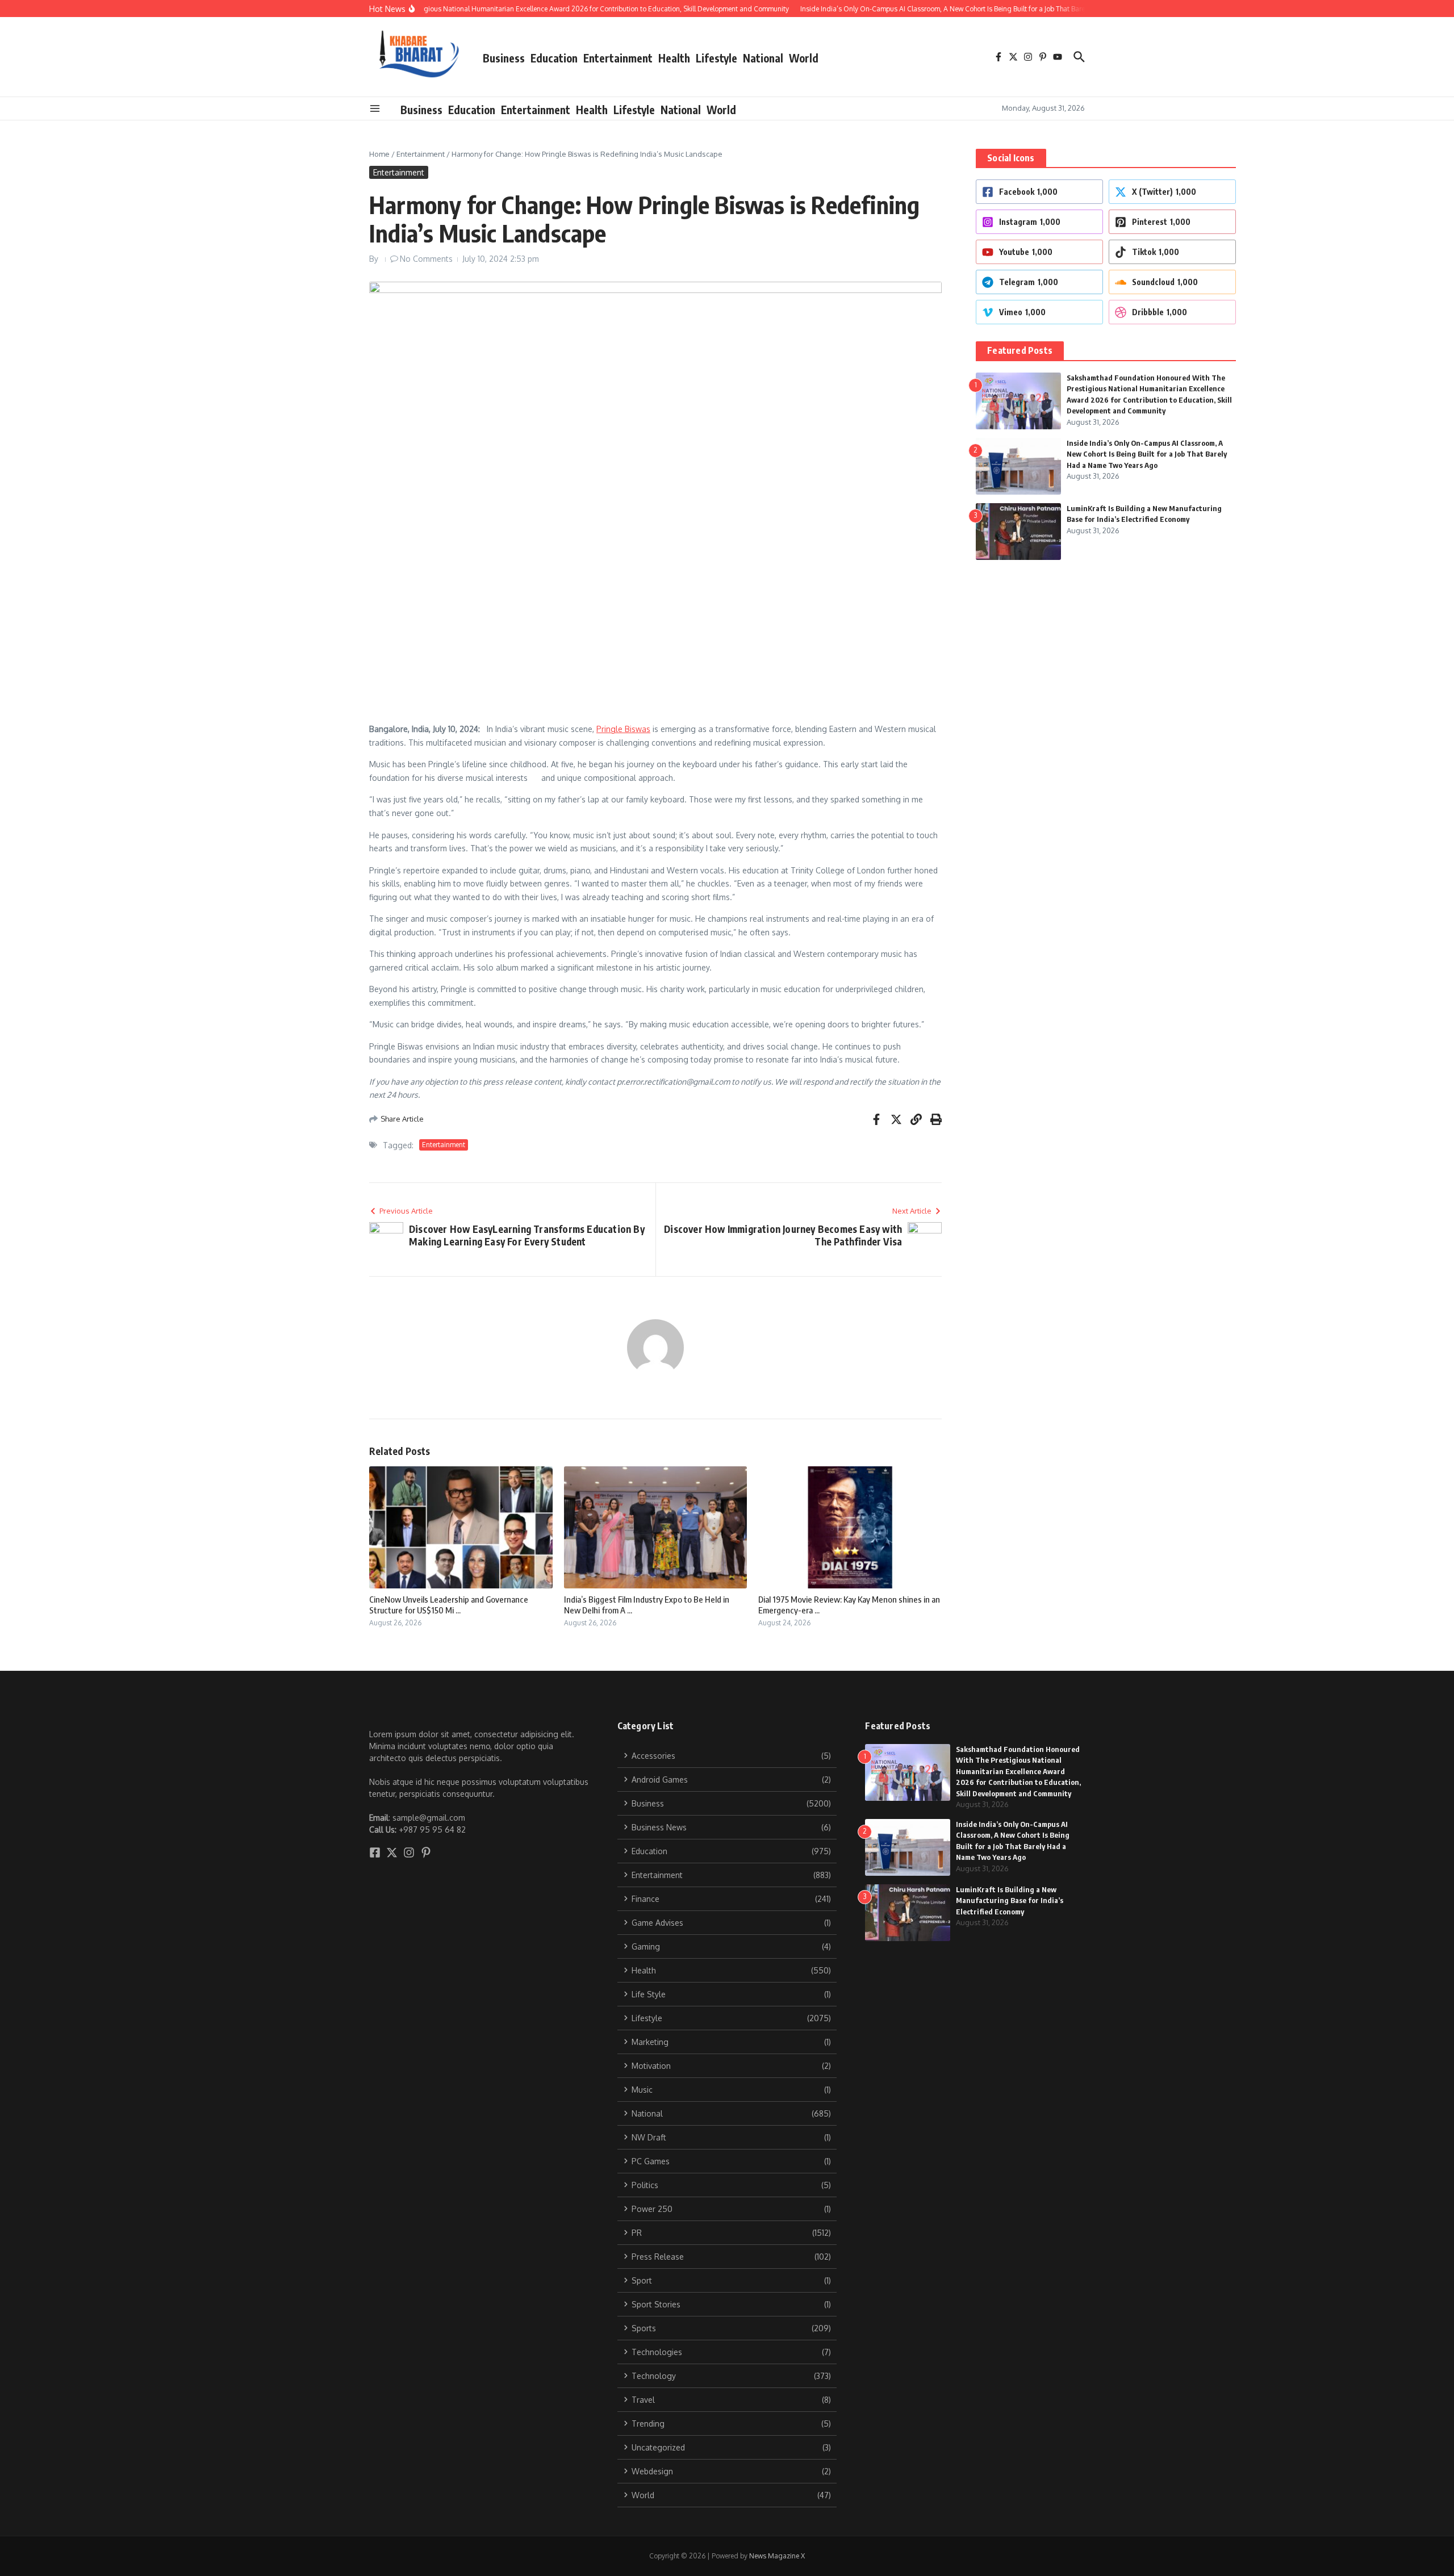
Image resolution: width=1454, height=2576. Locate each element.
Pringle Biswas (623, 729)
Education (554, 58)
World (804, 58)
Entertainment (618, 58)
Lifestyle (716, 58)
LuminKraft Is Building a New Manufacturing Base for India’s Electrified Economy (1010, 1900)
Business (504, 58)
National (763, 58)
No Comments (426, 259)
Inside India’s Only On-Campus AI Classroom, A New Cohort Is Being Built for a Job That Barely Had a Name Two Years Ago (1147, 454)
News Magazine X (777, 2556)
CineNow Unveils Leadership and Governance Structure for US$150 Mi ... (449, 1605)
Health (674, 58)
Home (379, 154)
